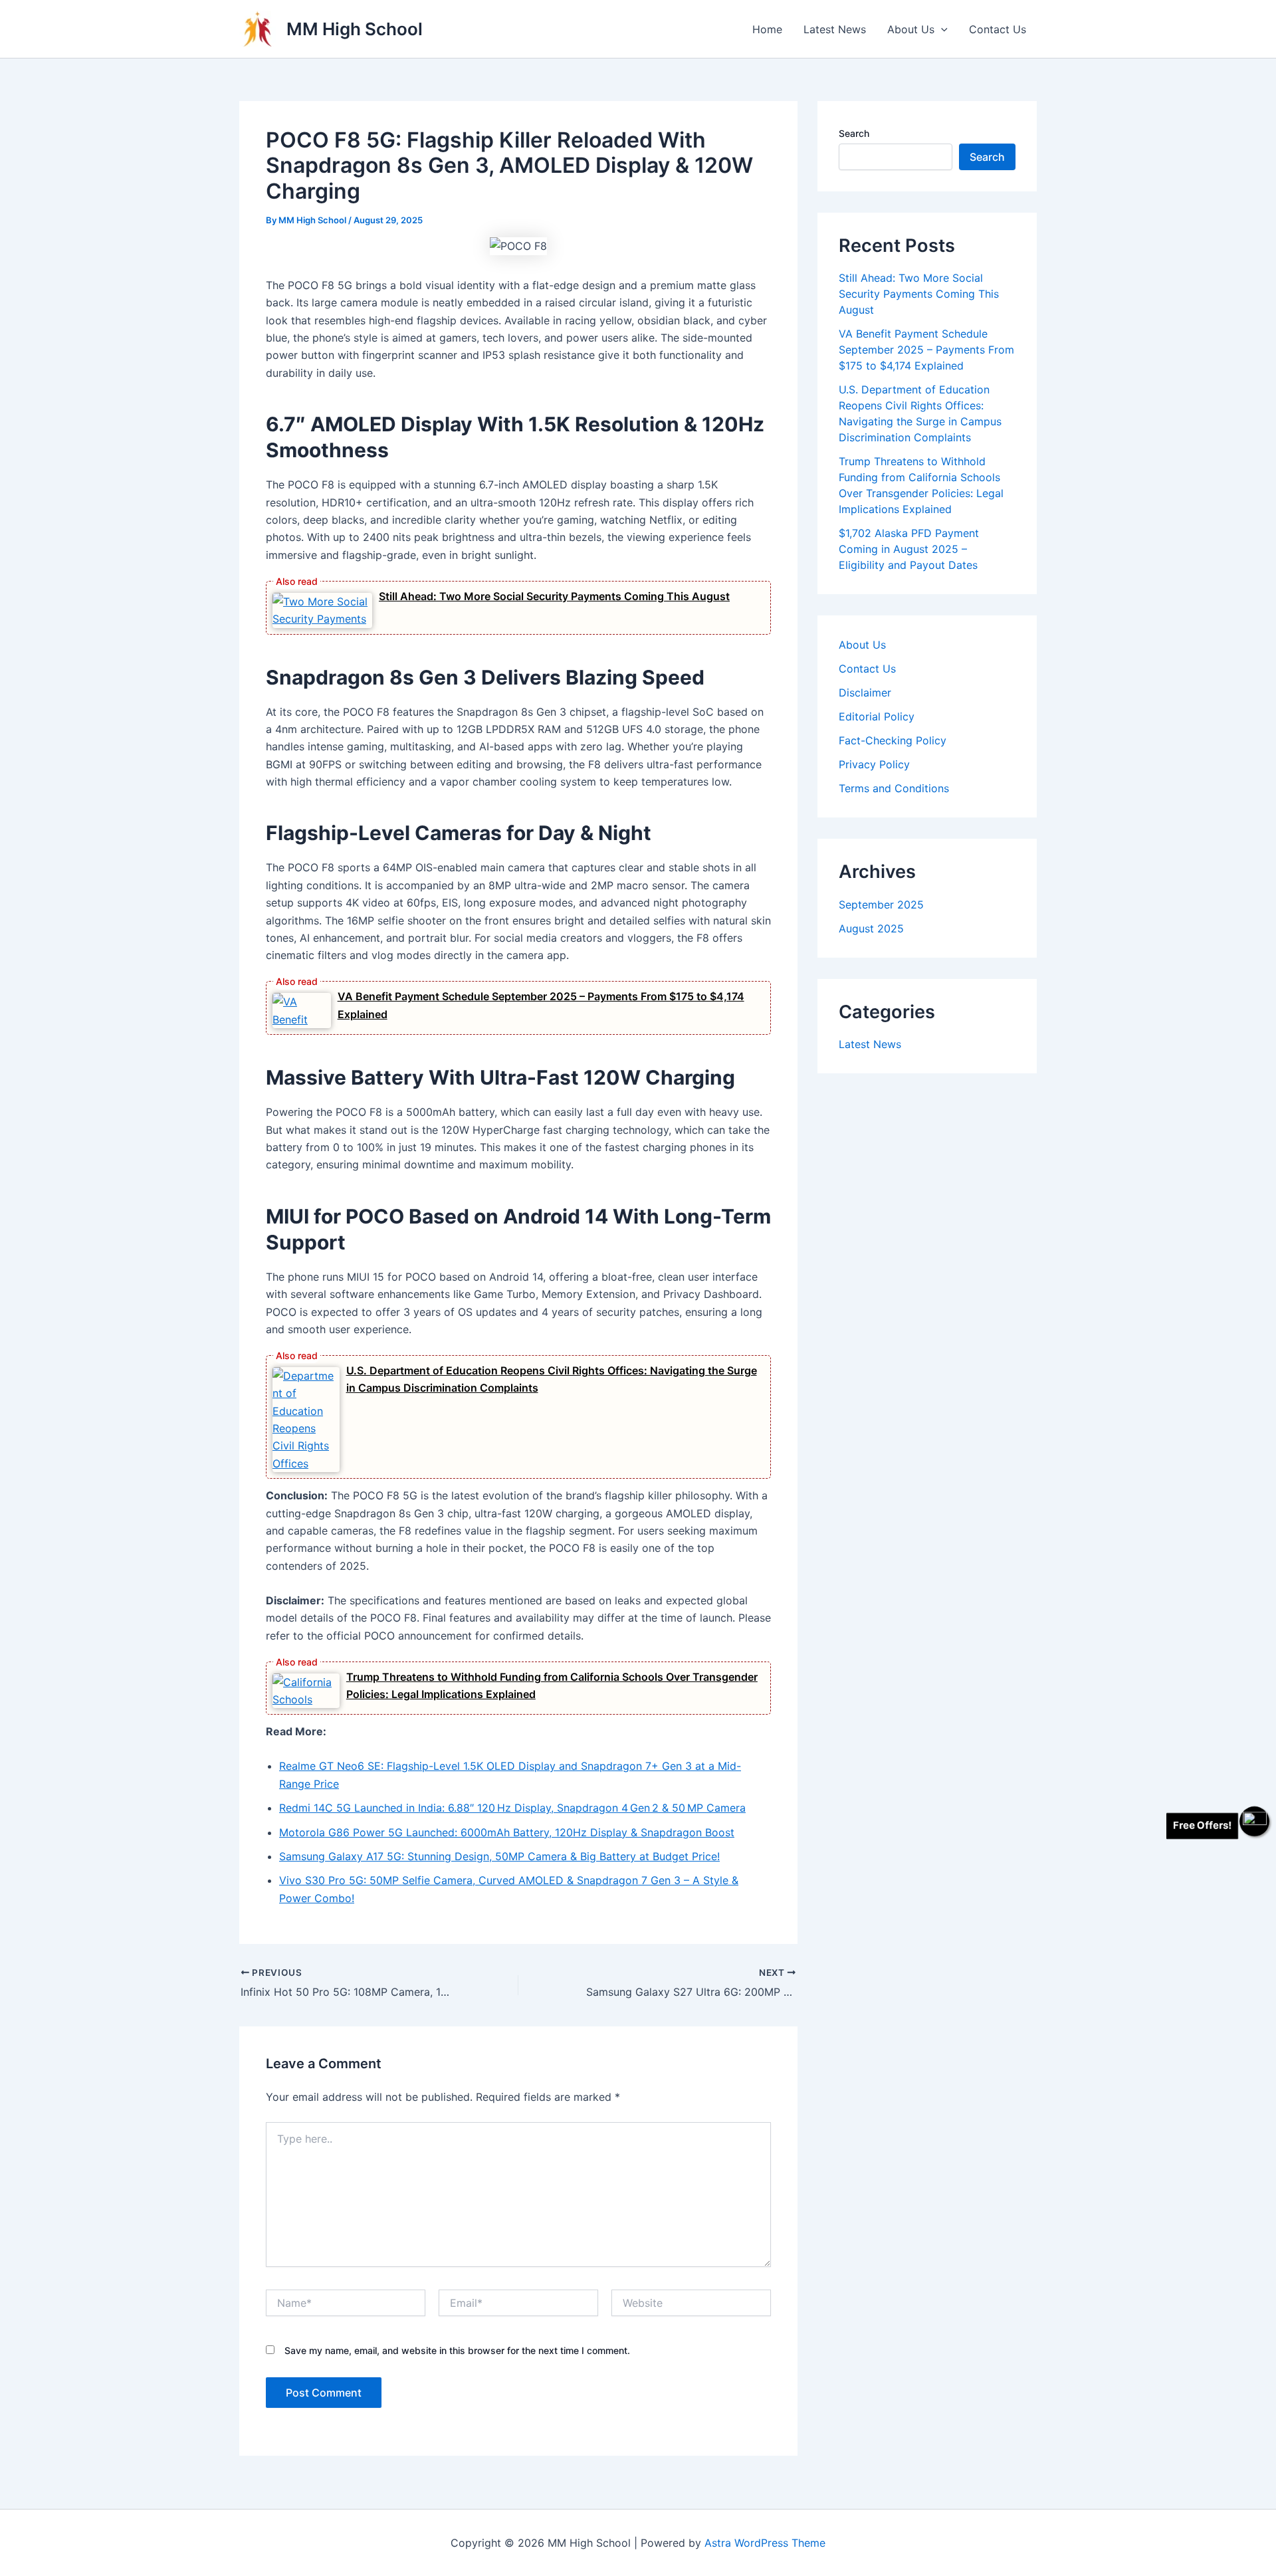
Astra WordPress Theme (765, 2543)
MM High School (355, 29)
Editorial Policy (877, 716)
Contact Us (998, 29)
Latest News (835, 29)
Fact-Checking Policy (893, 740)
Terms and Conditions (894, 788)
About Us (911, 29)
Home (767, 29)
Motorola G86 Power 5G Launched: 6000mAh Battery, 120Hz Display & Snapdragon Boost (507, 1832)
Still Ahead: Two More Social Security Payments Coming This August (554, 596)
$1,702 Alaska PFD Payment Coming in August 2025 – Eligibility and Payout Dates (909, 549)
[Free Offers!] (1254, 1821)
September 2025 (881, 905)
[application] (941, 29)
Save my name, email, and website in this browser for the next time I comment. (457, 2350)
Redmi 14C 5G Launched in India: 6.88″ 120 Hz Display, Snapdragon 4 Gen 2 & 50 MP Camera (512, 1808)
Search (854, 133)
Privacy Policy (874, 764)
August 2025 (871, 928)
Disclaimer (865, 693)
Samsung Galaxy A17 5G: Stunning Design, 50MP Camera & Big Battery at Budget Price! (499, 1856)
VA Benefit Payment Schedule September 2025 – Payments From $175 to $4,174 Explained (926, 350)
